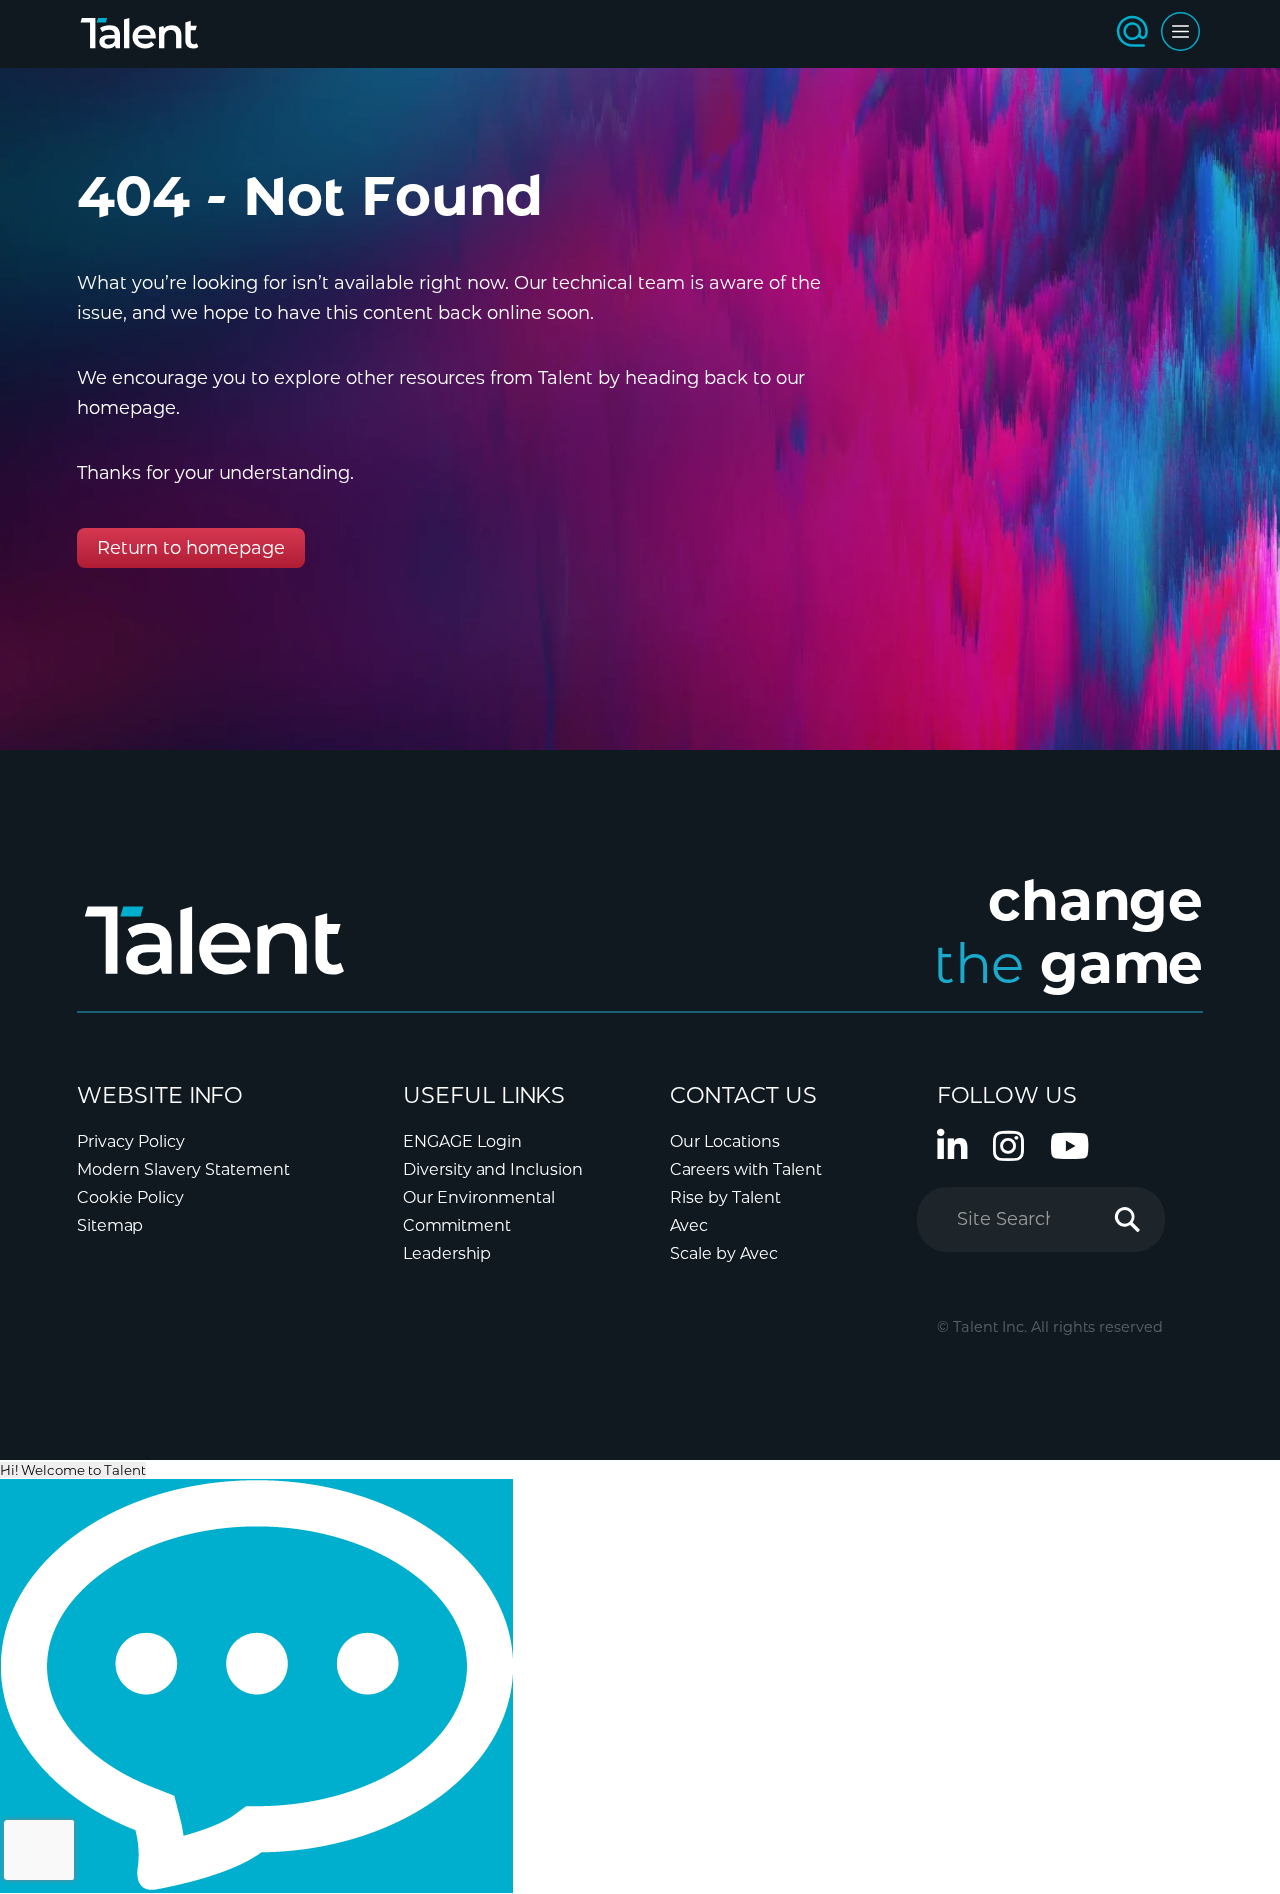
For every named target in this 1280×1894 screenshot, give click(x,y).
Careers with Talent (746, 1169)
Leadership (447, 1253)
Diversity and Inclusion (493, 1169)
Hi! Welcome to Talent (73, 1470)
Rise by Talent (725, 1197)
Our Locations (725, 1141)
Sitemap (110, 1225)
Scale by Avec (724, 1253)
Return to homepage (191, 548)
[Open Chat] (256, 1686)
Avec (689, 1225)
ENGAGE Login (462, 1141)
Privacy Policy (131, 1141)
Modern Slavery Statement (183, 1169)
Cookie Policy (130, 1197)
